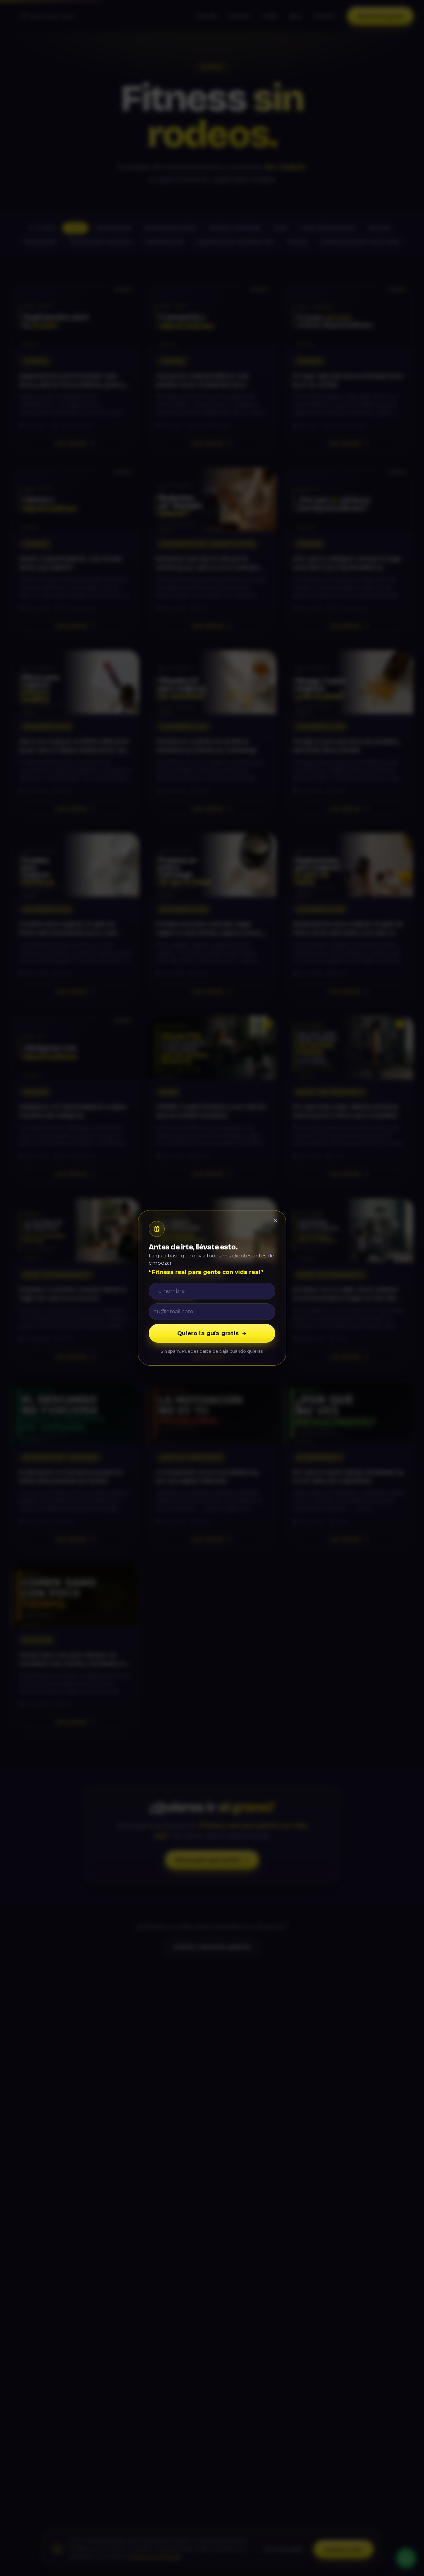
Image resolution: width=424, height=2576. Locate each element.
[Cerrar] (276, 1221)
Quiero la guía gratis (208, 1334)
